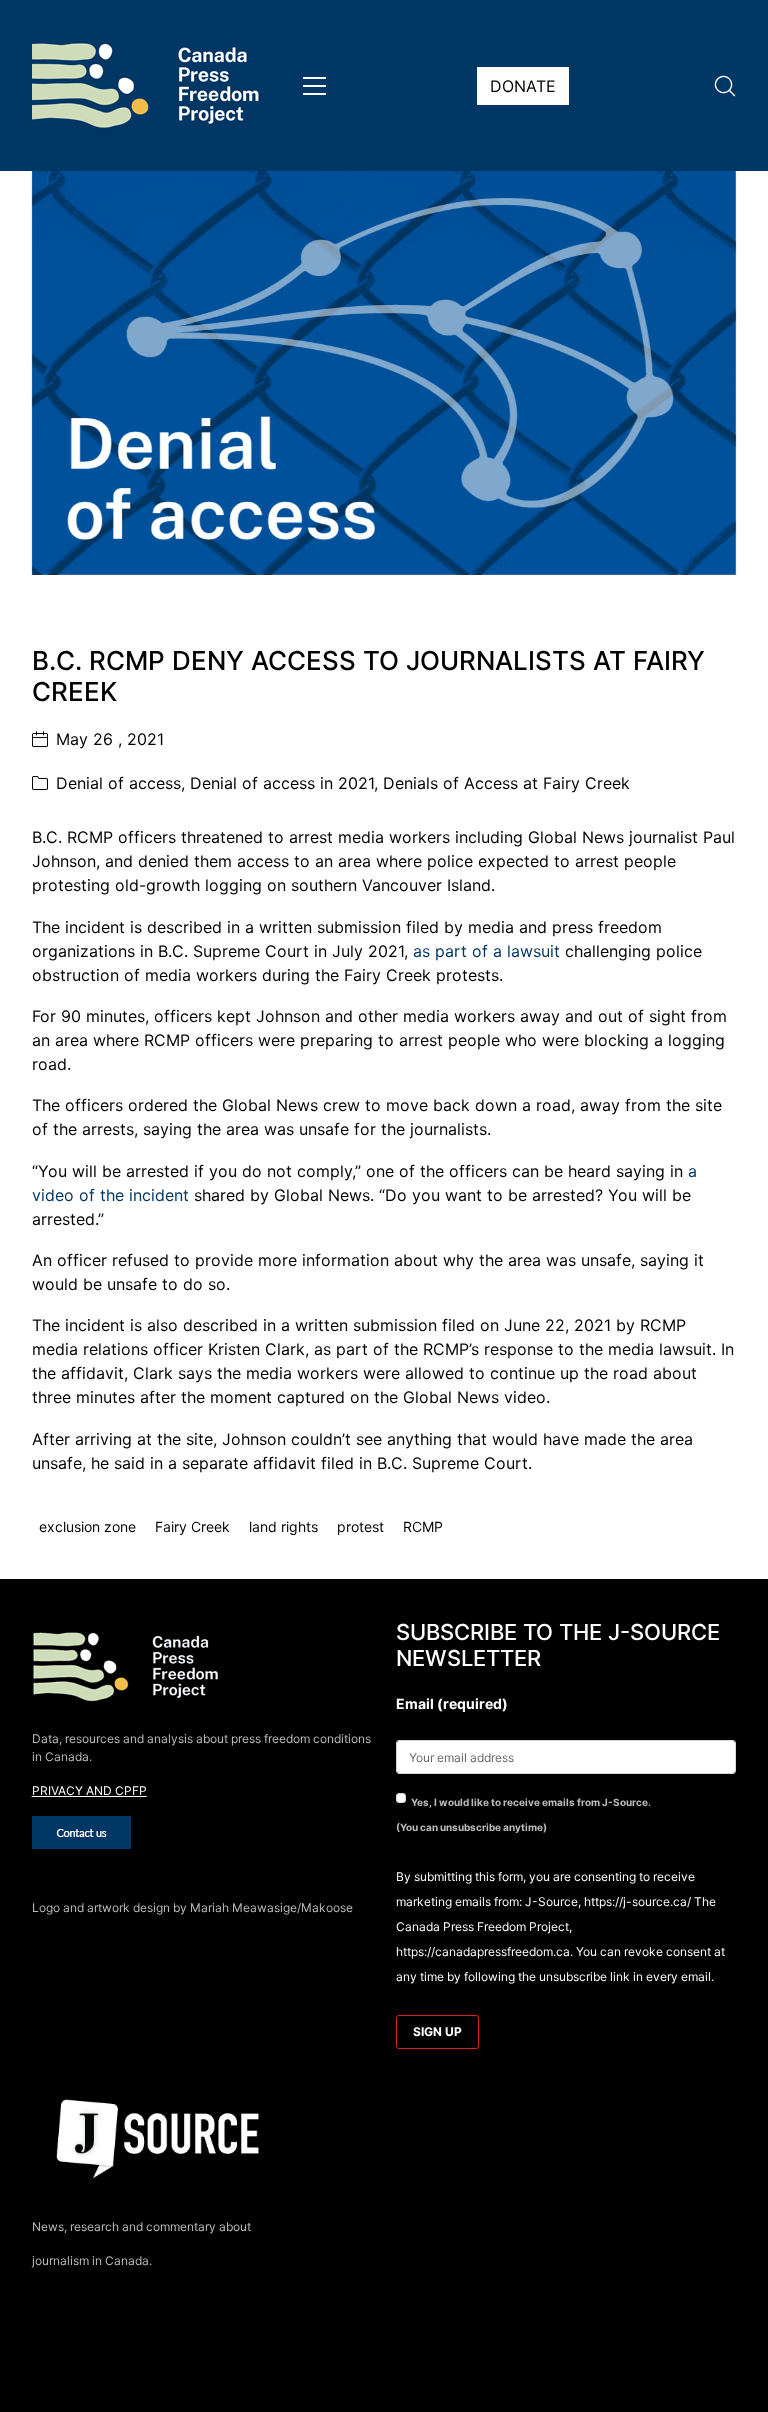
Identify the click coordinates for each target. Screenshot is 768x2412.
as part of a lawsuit (486, 951)
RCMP (423, 1527)
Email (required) (452, 1703)
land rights (283, 1527)
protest (360, 1527)
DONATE (523, 86)
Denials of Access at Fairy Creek (506, 783)
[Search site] (725, 86)
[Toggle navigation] (314, 86)
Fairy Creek (192, 1527)
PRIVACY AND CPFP (89, 1790)
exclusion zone (87, 1527)
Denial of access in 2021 (282, 783)
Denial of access (118, 783)
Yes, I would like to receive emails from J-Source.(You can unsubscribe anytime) (523, 1814)
